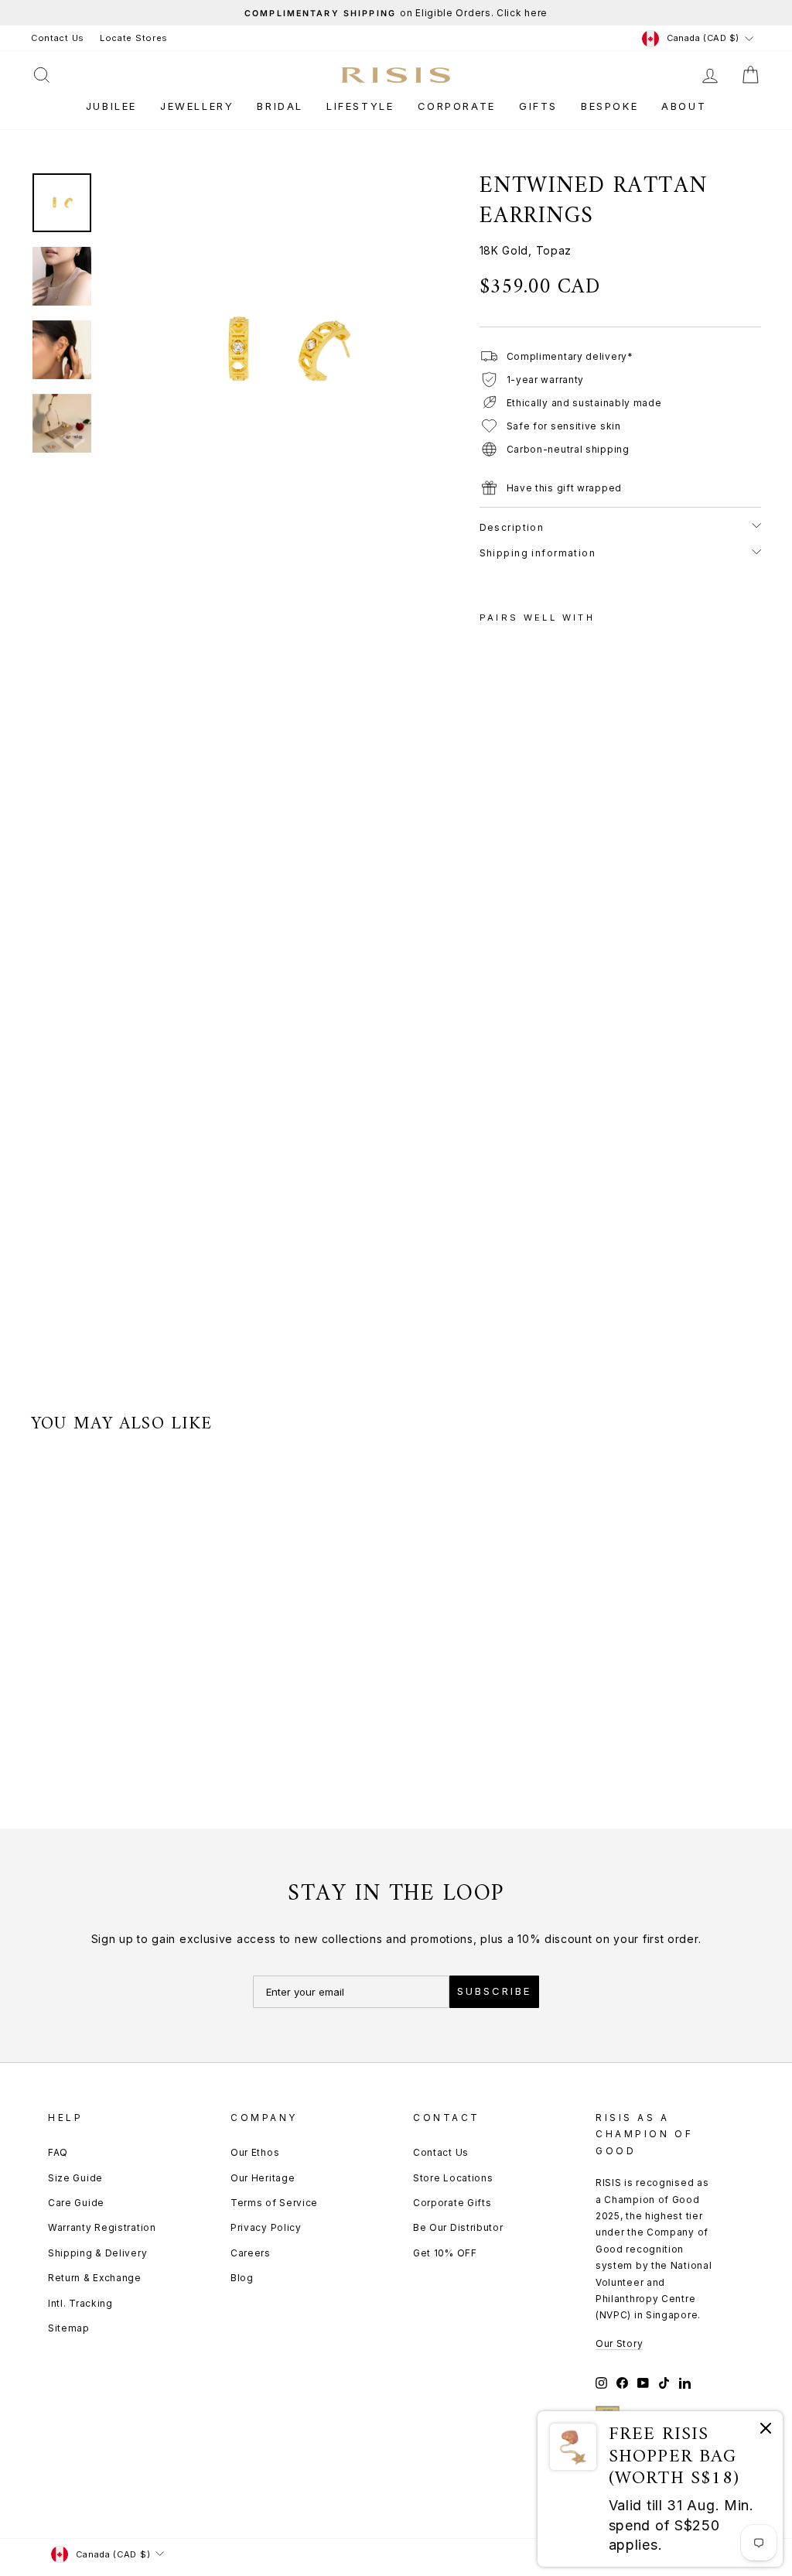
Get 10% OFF (445, 2253)
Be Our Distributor (458, 2227)
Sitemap (69, 2328)
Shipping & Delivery (97, 2253)
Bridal (280, 106)
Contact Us (58, 38)
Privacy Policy (266, 2227)
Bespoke (609, 106)
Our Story (619, 2343)
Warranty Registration (102, 2227)
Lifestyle (360, 106)
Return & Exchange (95, 2278)
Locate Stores (134, 38)
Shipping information (538, 553)
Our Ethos (255, 2152)
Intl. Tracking (80, 2303)
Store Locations (453, 2178)
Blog (242, 2278)
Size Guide (75, 2178)
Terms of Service (274, 2203)
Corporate (457, 106)
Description (512, 527)
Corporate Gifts (452, 2203)
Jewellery (197, 106)
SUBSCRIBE (494, 1991)
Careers (251, 2253)
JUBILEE (111, 106)
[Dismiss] (766, 2431)
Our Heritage (263, 2178)
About (684, 106)
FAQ (58, 2152)
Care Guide (76, 2203)
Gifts (538, 106)
